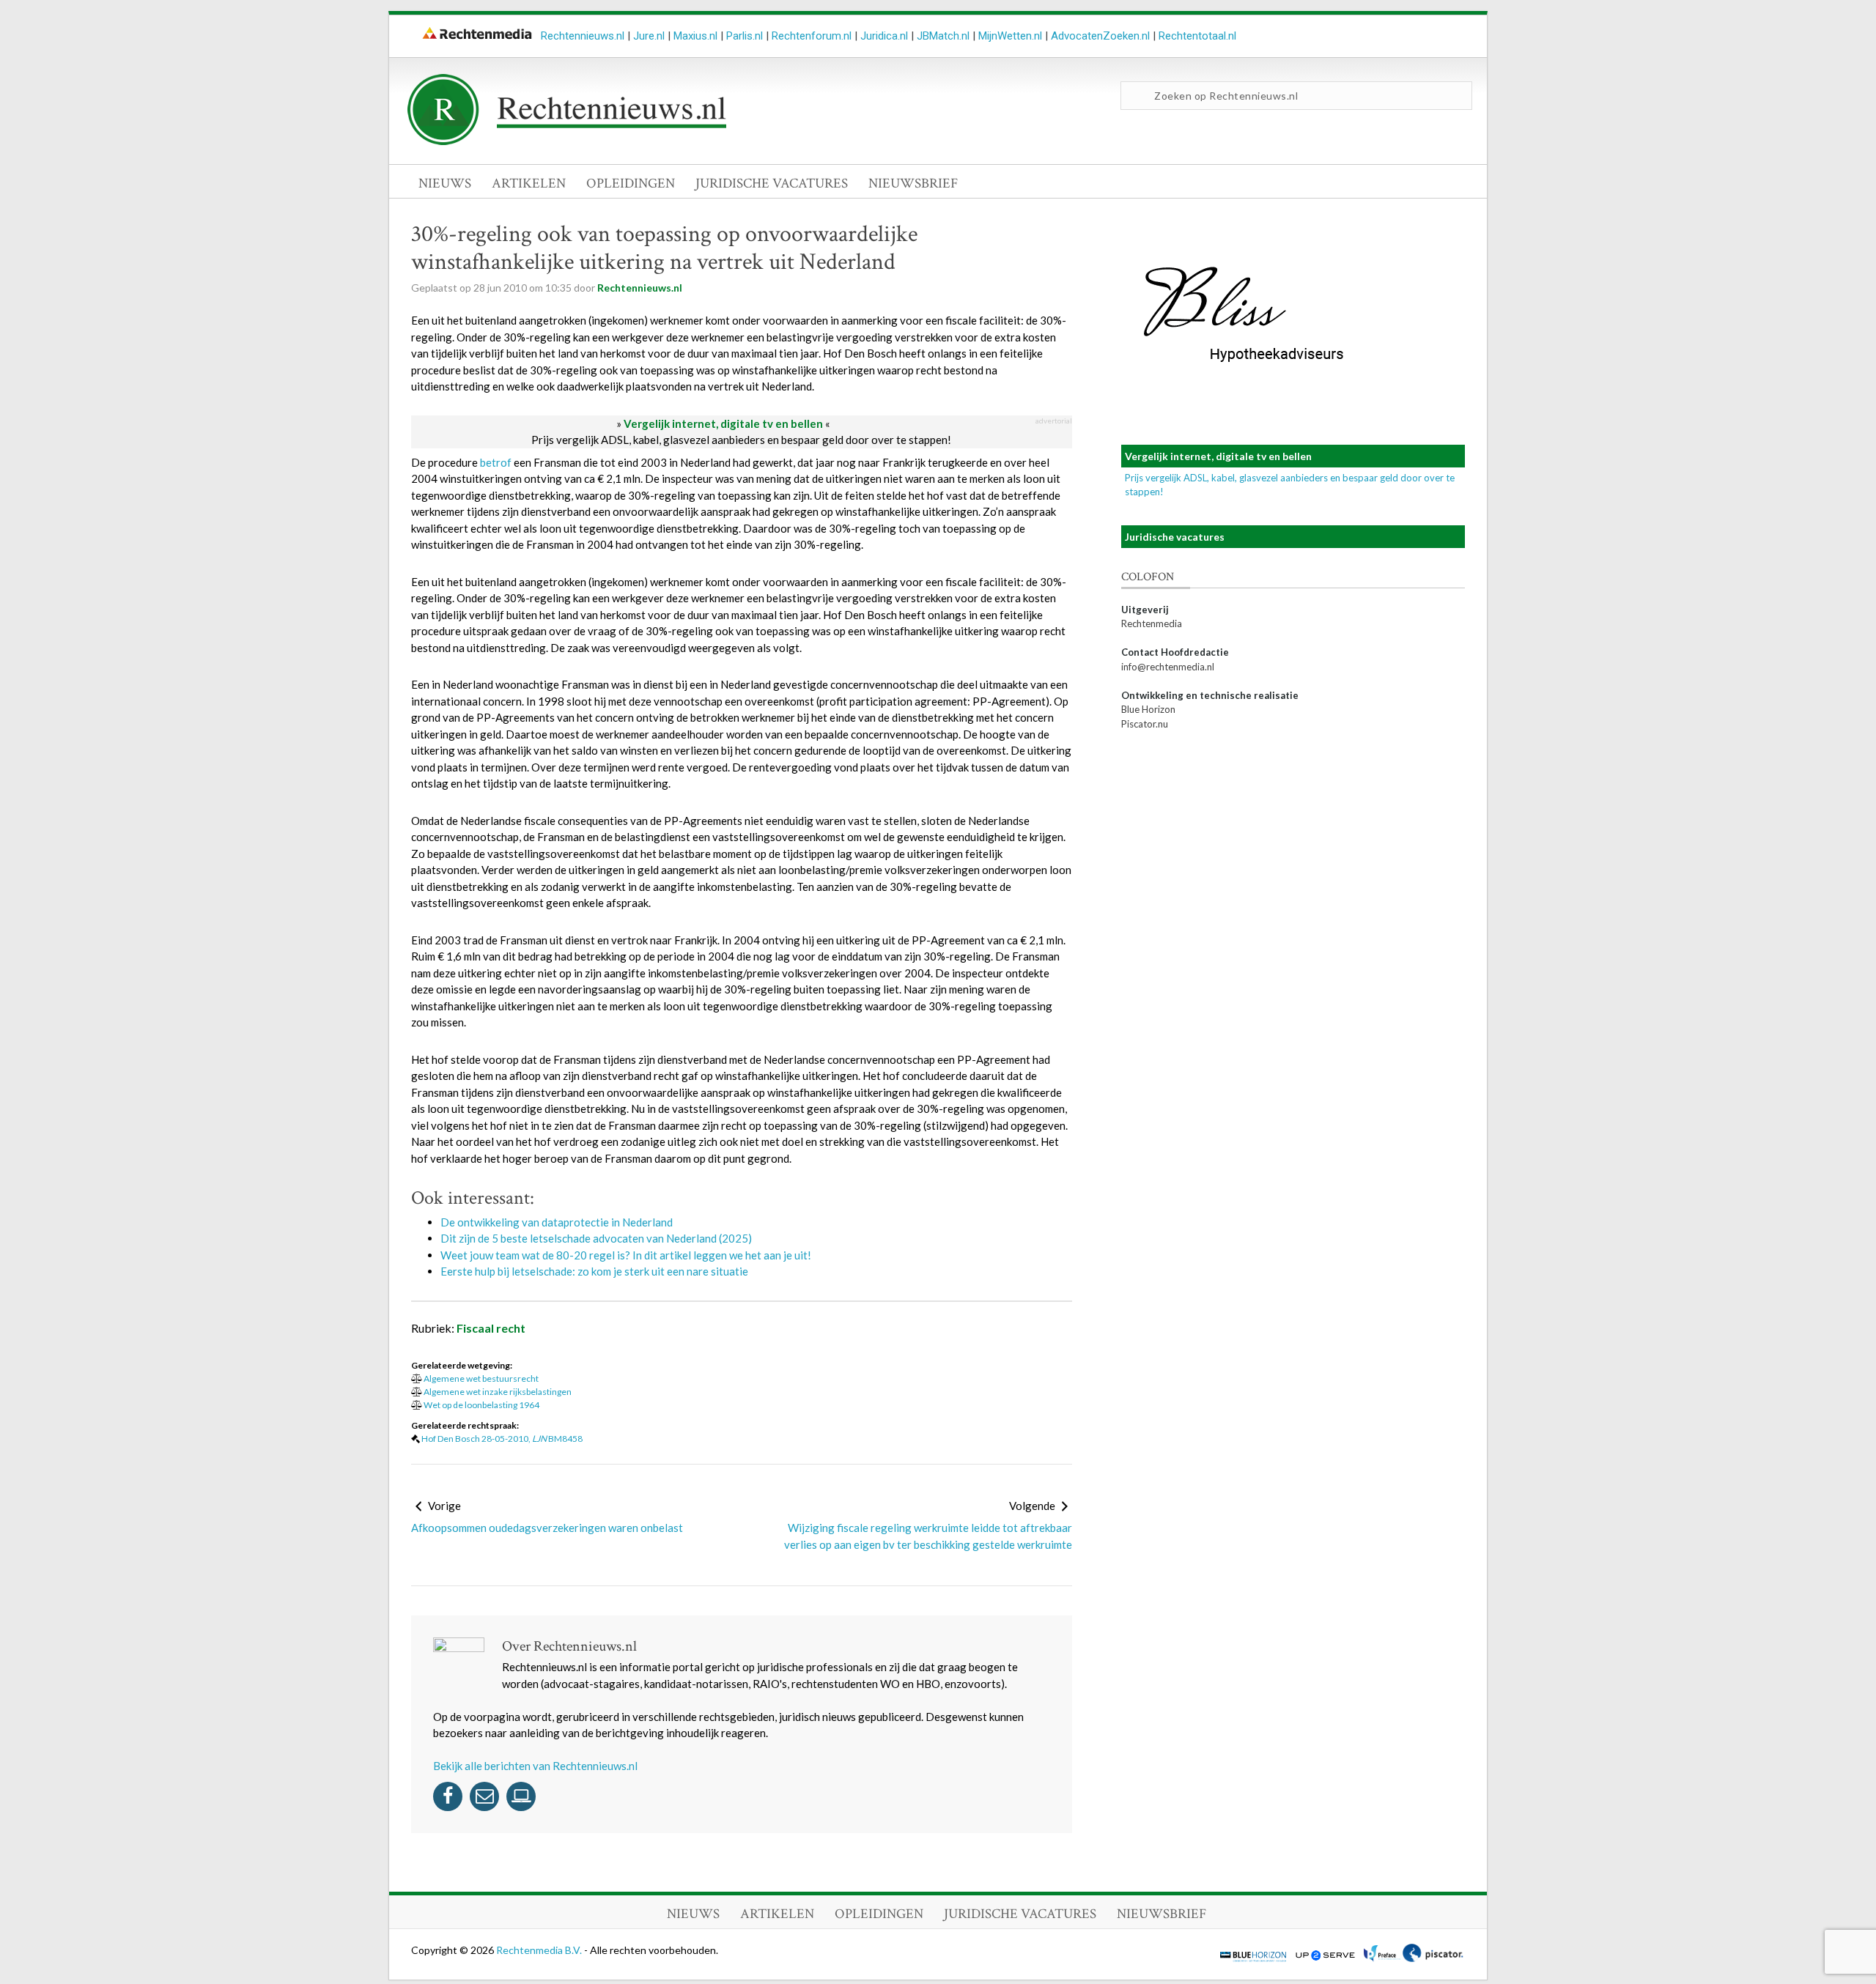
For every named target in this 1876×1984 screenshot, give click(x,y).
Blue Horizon (1148, 709)
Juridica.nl (884, 36)
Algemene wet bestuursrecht (481, 1378)
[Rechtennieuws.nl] (567, 141)
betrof (496, 462)
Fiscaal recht (491, 1328)
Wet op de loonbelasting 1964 (481, 1405)
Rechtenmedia (1152, 623)
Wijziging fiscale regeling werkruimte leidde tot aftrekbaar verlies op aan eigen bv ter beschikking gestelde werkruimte (928, 1536)
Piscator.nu (1145, 724)
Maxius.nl (695, 36)
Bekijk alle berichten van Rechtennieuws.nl (535, 1766)
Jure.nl (649, 36)
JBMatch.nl (943, 36)
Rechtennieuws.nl (583, 36)
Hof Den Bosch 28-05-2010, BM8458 (502, 1439)
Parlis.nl (745, 36)
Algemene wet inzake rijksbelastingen (498, 1392)
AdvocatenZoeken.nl (1100, 36)
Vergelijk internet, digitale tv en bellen (723, 423)
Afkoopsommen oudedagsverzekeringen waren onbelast (547, 1528)
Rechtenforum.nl (812, 36)
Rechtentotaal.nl (1197, 36)
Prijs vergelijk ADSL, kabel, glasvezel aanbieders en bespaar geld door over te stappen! (741, 440)
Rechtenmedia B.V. (540, 1950)
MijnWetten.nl (1010, 36)
